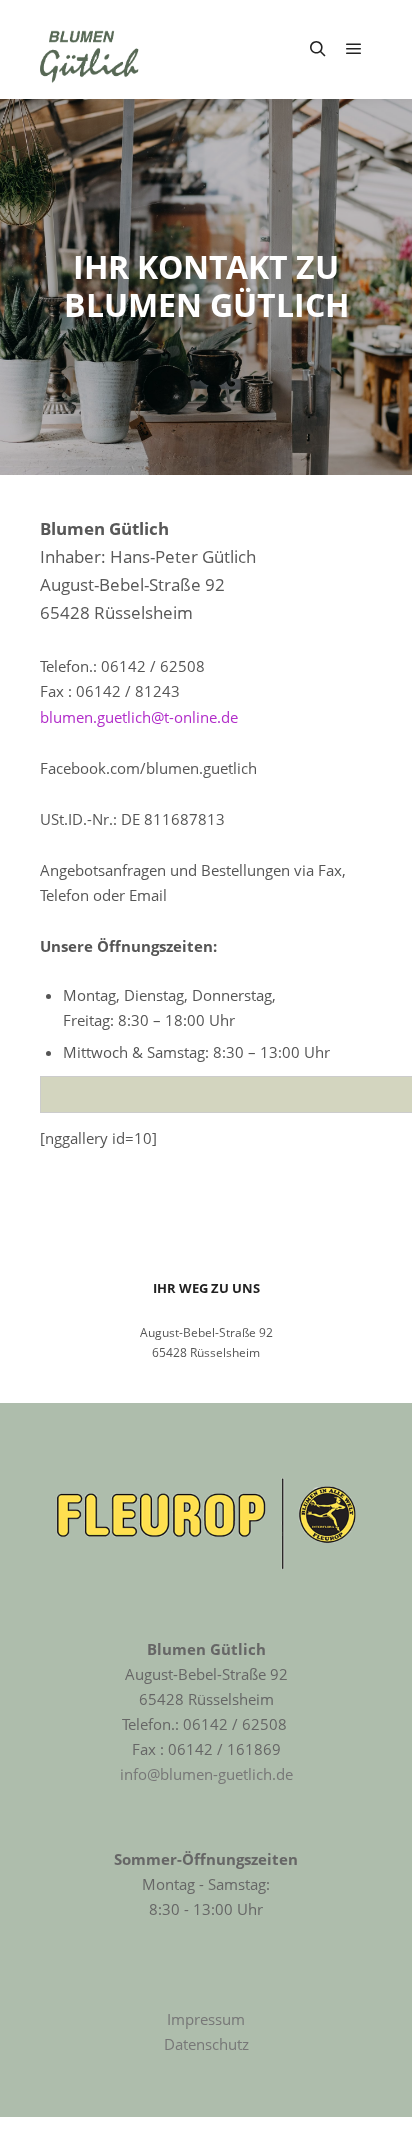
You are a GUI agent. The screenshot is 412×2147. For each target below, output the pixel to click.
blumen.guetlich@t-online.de (139, 717)
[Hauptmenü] (354, 49)
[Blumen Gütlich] (90, 49)
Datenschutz (206, 2044)
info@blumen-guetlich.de (206, 1774)
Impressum (206, 2019)
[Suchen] (318, 49)
